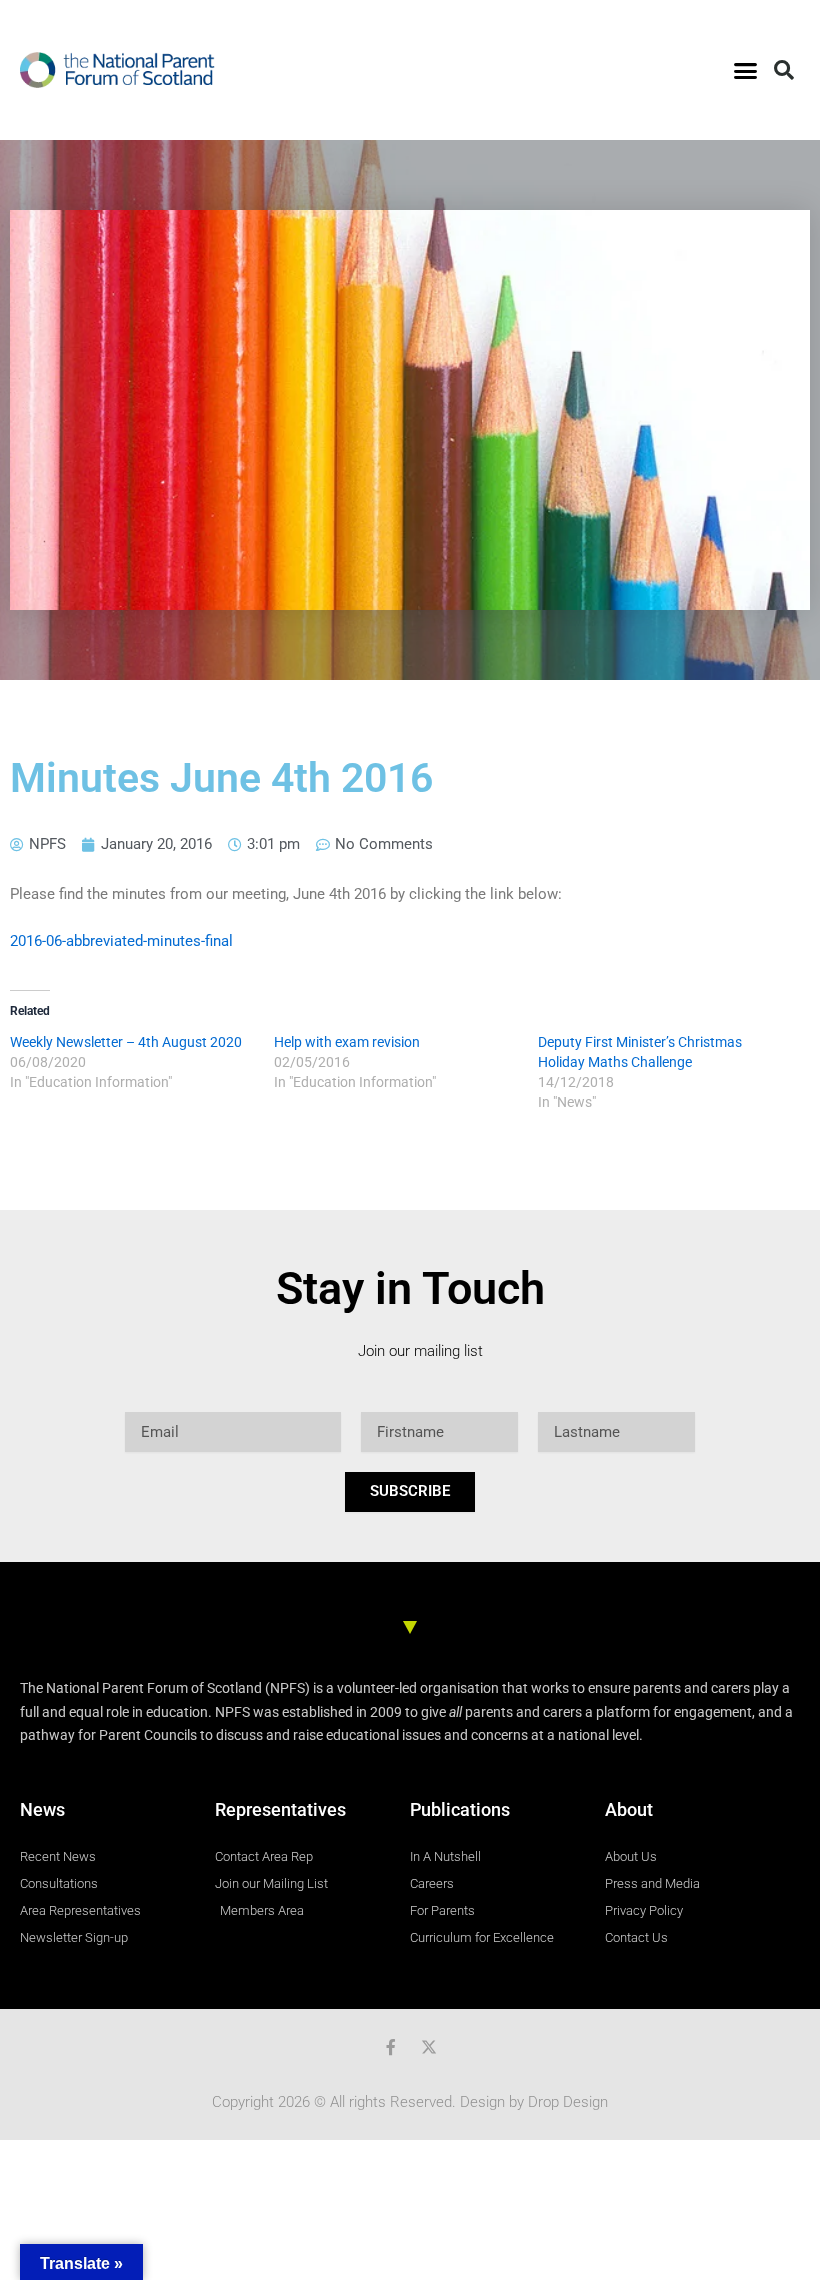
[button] (746, 70)
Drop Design (568, 2102)
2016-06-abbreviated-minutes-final (121, 941)
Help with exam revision (347, 1042)
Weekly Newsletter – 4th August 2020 (126, 1042)
